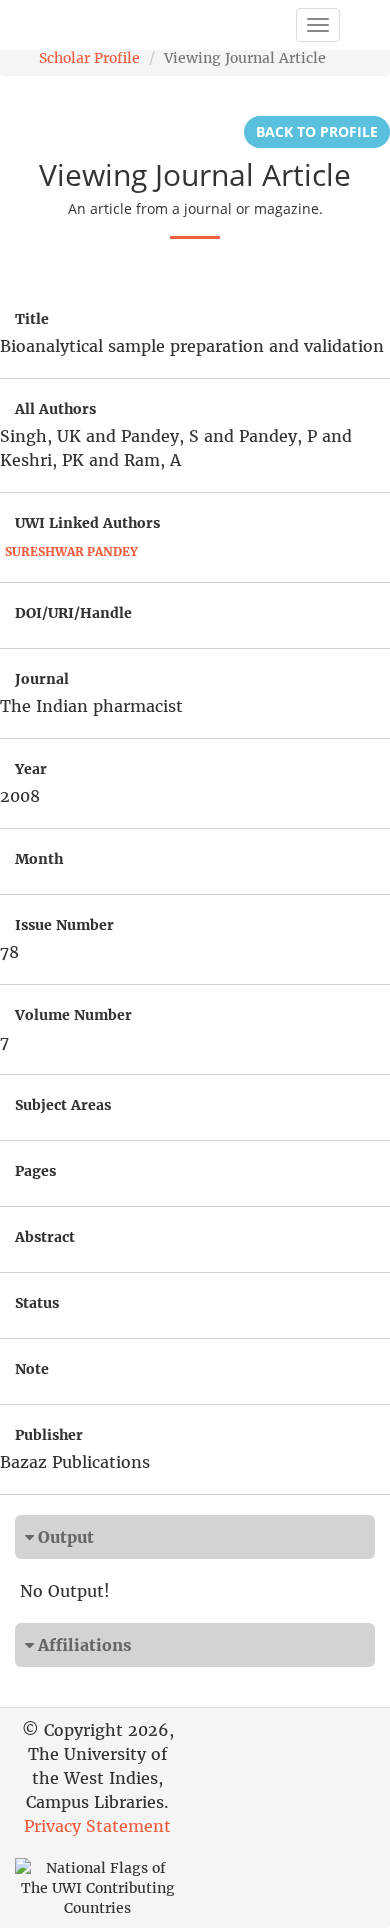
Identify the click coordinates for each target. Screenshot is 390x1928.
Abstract (45, 1237)
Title (32, 319)
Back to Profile (317, 131)
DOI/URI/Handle (73, 613)
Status (37, 1303)
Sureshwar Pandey (71, 551)
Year (31, 769)
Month (39, 859)
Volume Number (73, 1015)
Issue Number (64, 925)
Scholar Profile (89, 58)
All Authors (55, 409)
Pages (35, 1171)
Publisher (49, 1435)
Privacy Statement (97, 1826)
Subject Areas (63, 1105)
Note (32, 1369)
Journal (42, 679)
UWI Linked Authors (87, 523)
